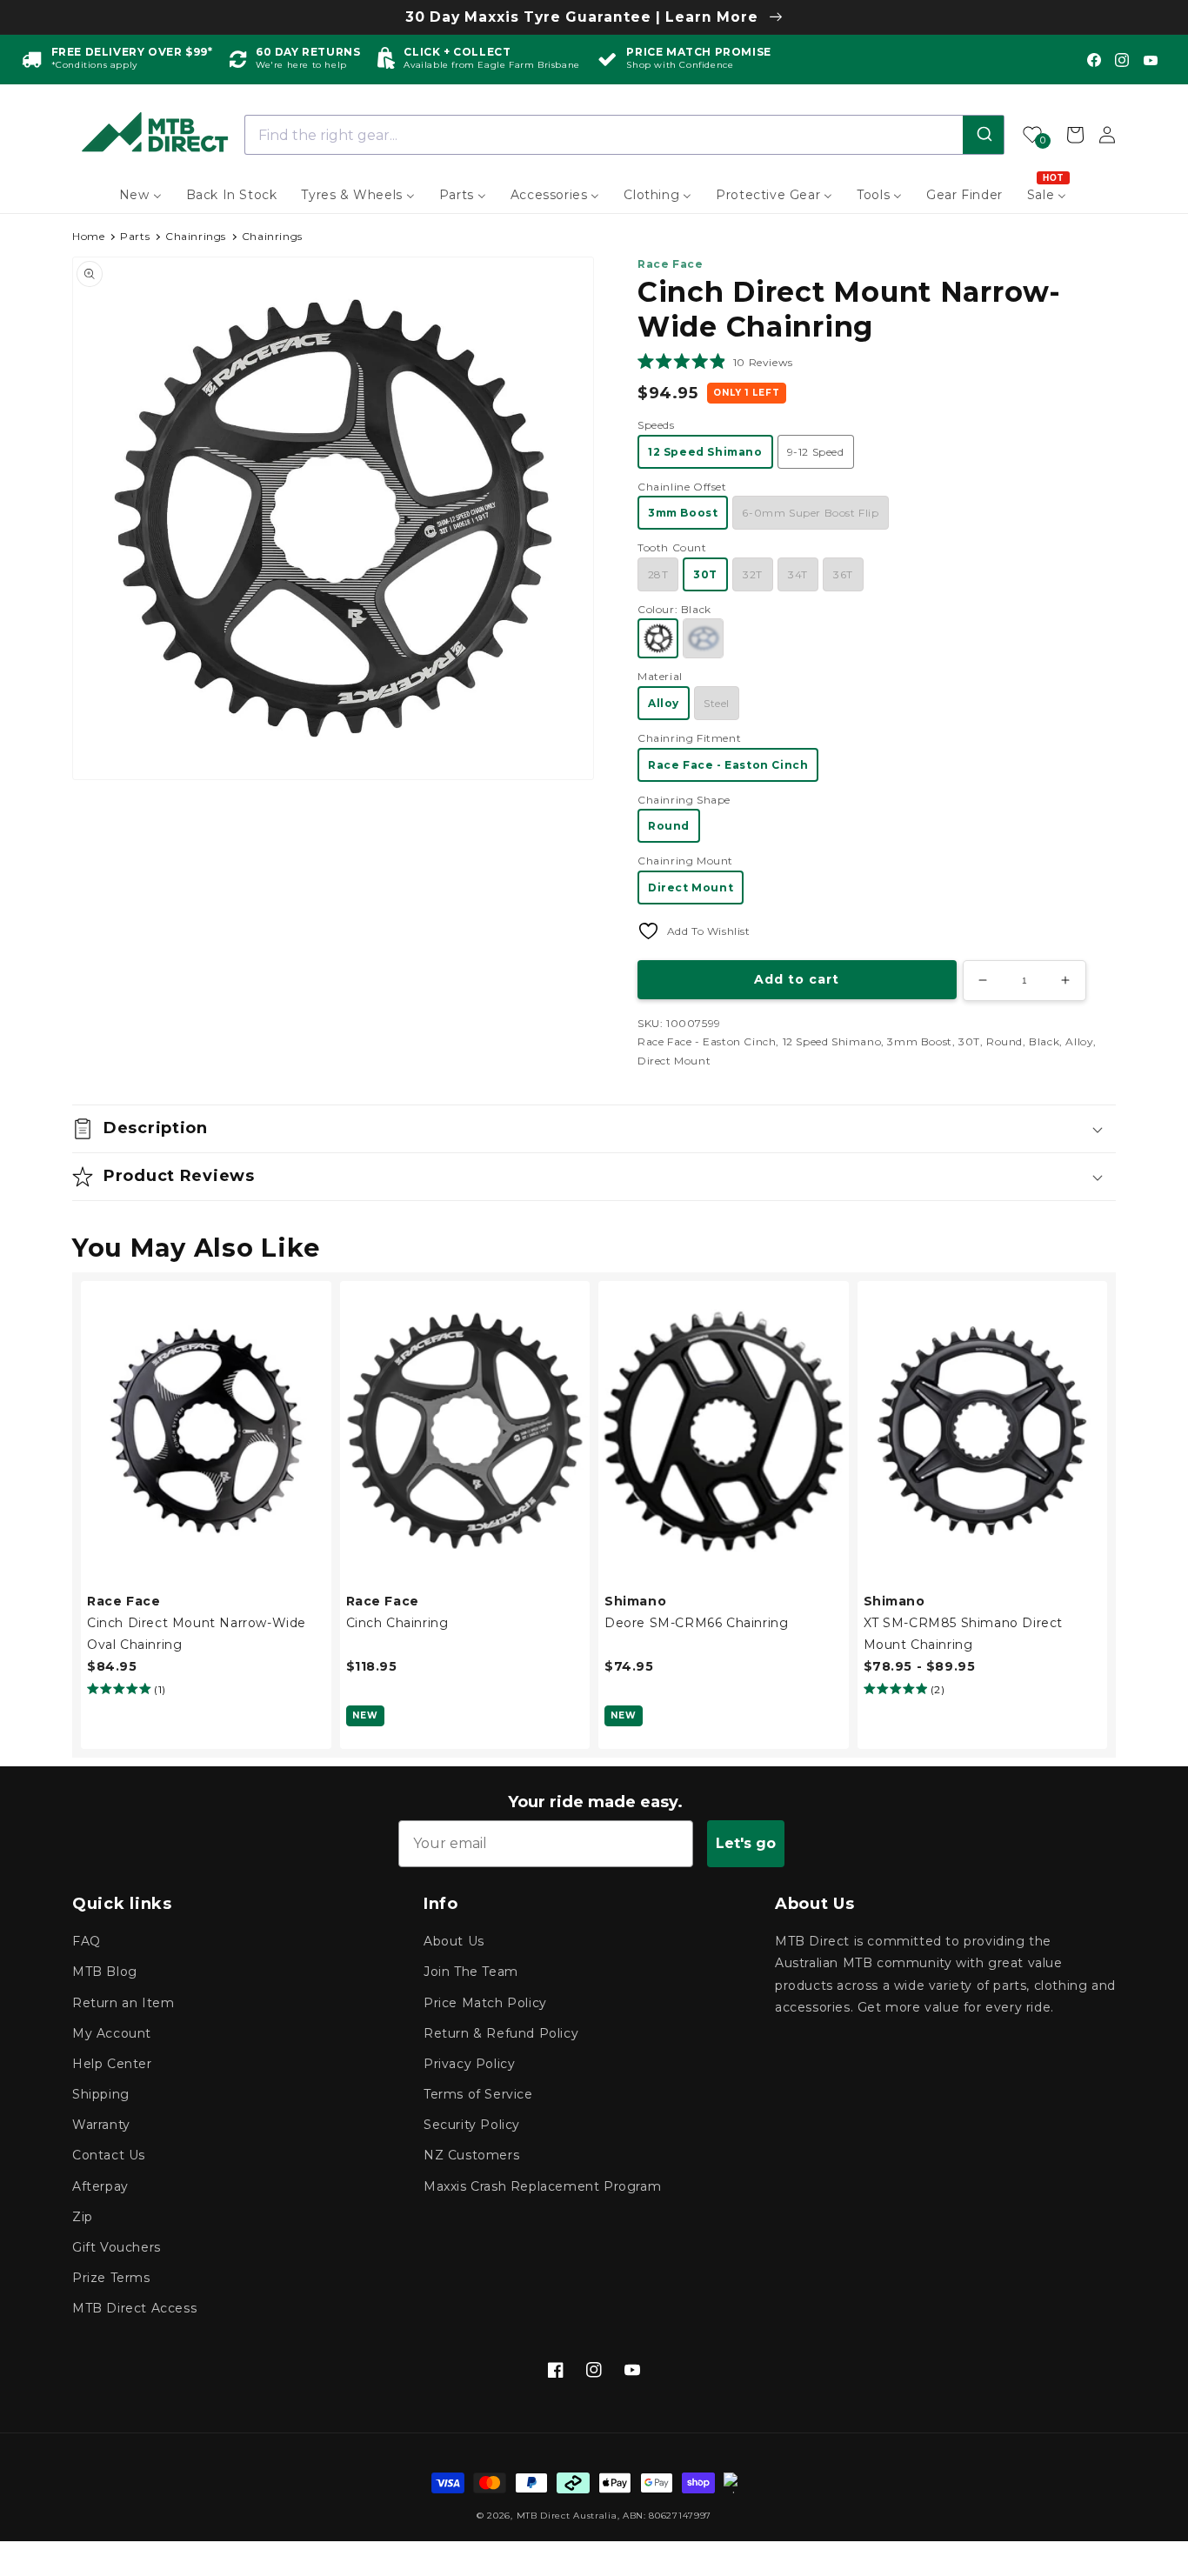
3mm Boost (683, 513)
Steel (717, 703)
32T (753, 574)
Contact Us (109, 2155)
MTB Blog (105, 1972)
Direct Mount (691, 888)
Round (669, 826)
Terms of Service (478, 2094)
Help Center (112, 2064)
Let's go (746, 1843)
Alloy (664, 703)
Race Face (670, 264)
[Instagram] (1122, 60)
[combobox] (625, 135)
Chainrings (196, 236)
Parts (135, 236)
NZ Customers (471, 2155)
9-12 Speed (816, 452)
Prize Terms (111, 2278)
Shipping (101, 2094)
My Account (112, 2033)
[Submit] (983, 135)
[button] (715, 362)
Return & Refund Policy (501, 2033)
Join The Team (471, 1972)
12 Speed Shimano (705, 452)
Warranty (101, 2125)
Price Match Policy (485, 2003)
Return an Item (123, 2003)
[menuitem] (140, 195)
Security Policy (472, 2125)
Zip (83, 2217)
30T (705, 574)
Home (88, 236)
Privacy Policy (469, 2064)
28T (658, 574)
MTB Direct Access (134, 2308)
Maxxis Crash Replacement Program (542, 2186)
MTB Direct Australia (567, 2516)
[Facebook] (1094, 60)
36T (843, 574)
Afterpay (100, 2186)
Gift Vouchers (117, 2247)
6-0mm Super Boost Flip (810, 513)
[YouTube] (1151, 60)
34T (798, 574)
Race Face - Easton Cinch (728, 765)
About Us (454, 1941)
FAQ (87, 1941)
